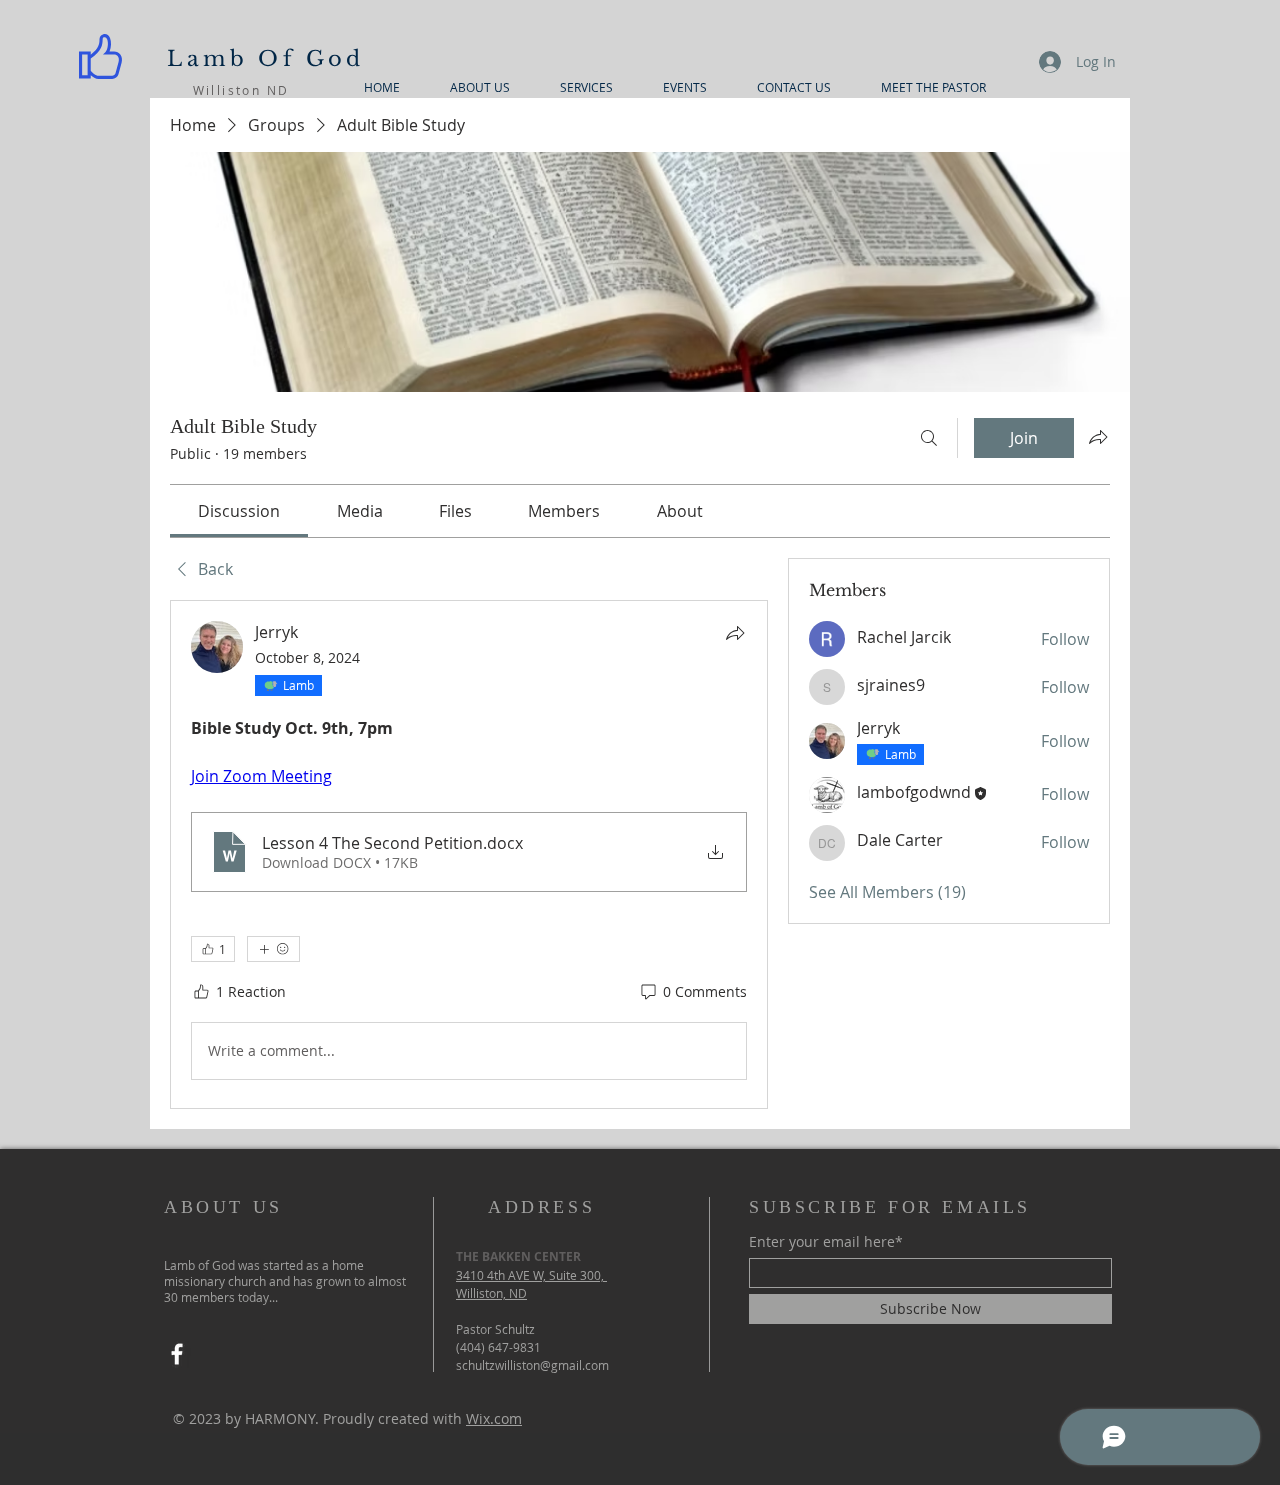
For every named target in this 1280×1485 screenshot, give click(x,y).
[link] (239, 511)
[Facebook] (177, 1354)
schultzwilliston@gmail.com (532, 1365)
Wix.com (494, 1418)
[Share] (735, 633)
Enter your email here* (826, 1242)
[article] (469, 854)
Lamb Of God (265, 59)
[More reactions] (273, 949)
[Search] (929, 438)
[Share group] (1098, 437)
